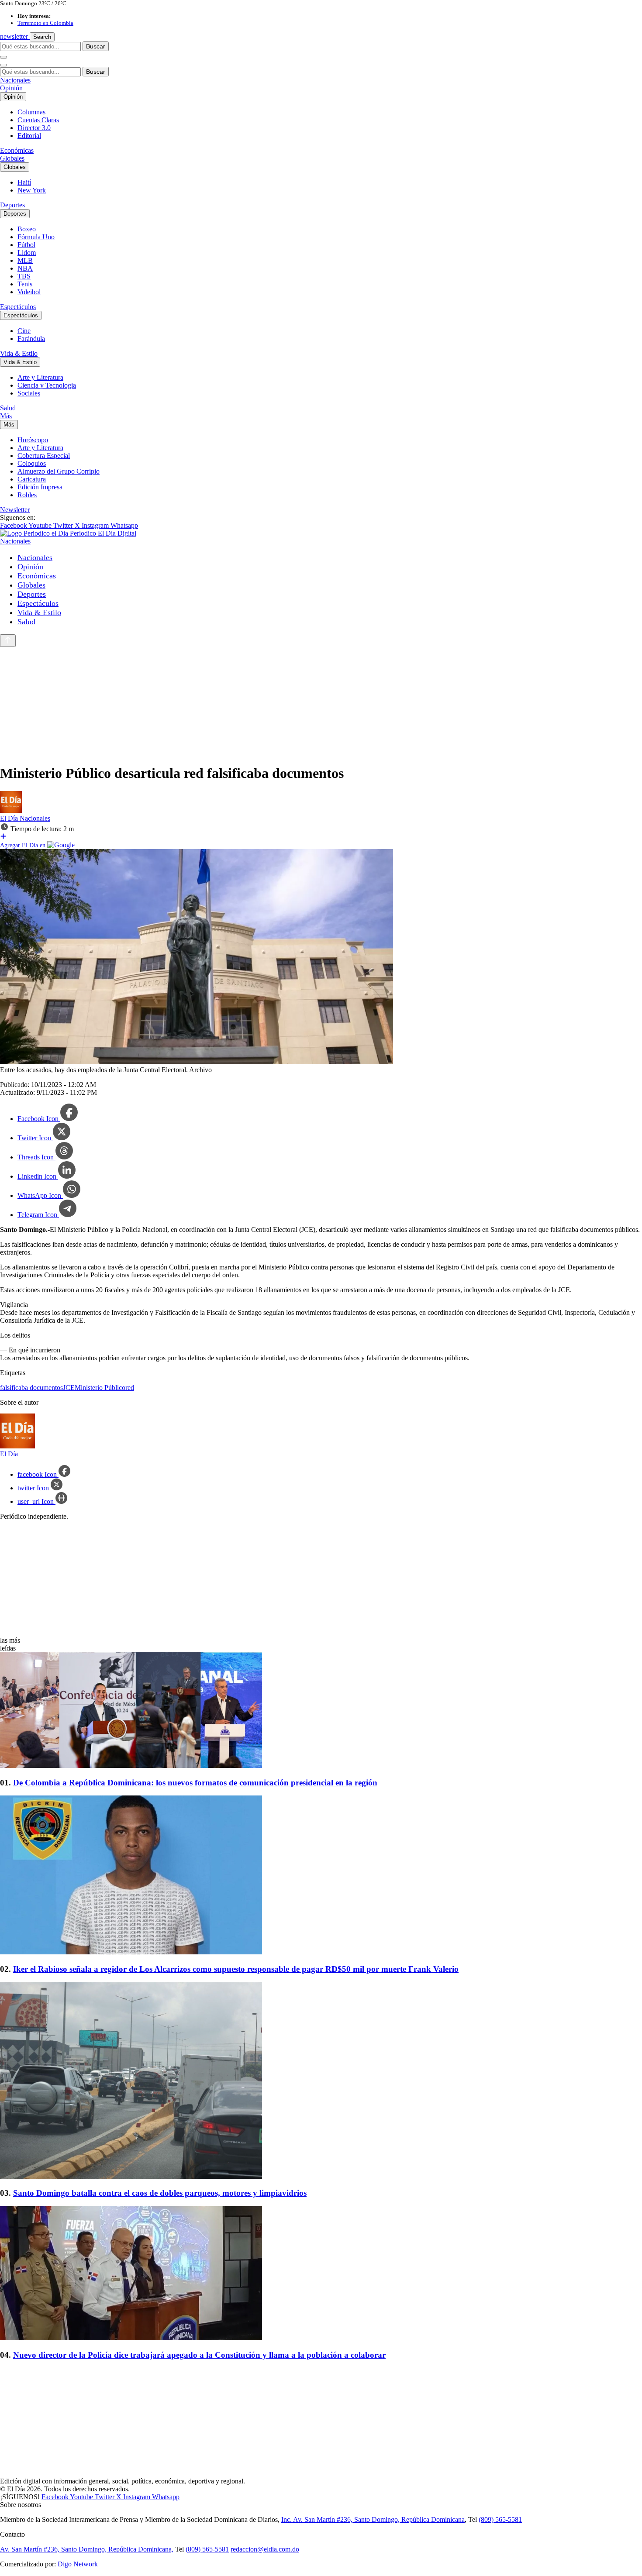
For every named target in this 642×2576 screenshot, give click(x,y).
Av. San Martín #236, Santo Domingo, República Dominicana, (87, 2549)
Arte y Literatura (40, 377)
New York (32, 190)
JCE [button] (69, 1388)
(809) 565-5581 (500, 2519)
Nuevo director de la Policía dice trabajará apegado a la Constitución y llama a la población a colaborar (199, 2355)
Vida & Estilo (19, 353)
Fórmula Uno (36, 237)
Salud (8, 408)
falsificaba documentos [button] (31, 1388)
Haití (24, 182)
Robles (27, 495)
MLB (25, 260)
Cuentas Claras (38, 120)
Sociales (29, 393)
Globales (12, 158)
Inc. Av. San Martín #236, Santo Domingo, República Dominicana (373, 2519)
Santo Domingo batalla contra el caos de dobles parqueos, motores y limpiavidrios (160, 2193)
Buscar (96, 46)
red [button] (130, 1388)
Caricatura (32, 479)
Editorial (29, 136)
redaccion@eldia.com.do (265, 2549)
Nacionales (15, 80)
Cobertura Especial (44, 456)
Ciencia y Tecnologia (47, 385)
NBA (25, 268)
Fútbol (26, 245)
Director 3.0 (34, 128)
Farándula (31, 339)
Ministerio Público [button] (100, 1388)
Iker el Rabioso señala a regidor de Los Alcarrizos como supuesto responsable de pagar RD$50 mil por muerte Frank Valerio (236, 1969)
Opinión (11, 88)
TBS (24, 276)
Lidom (27, 253)
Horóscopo (33, 440)
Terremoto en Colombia (45, 23)
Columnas (31, 112)
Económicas (17, 150)
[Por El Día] (11, 810)
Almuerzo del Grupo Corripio (59, 471)
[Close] (3, 65)
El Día (10, 818)
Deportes (12, 205)
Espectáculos (18, 307)
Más (6, 416)
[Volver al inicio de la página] (8, 641)
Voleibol (29, 292)
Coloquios (32, 463)
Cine (24, 331)
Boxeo (27, 229)
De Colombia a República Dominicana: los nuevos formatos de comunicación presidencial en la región (195, 1783)
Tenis (25, 284)
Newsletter (15, 510)
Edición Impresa (40, 487)
